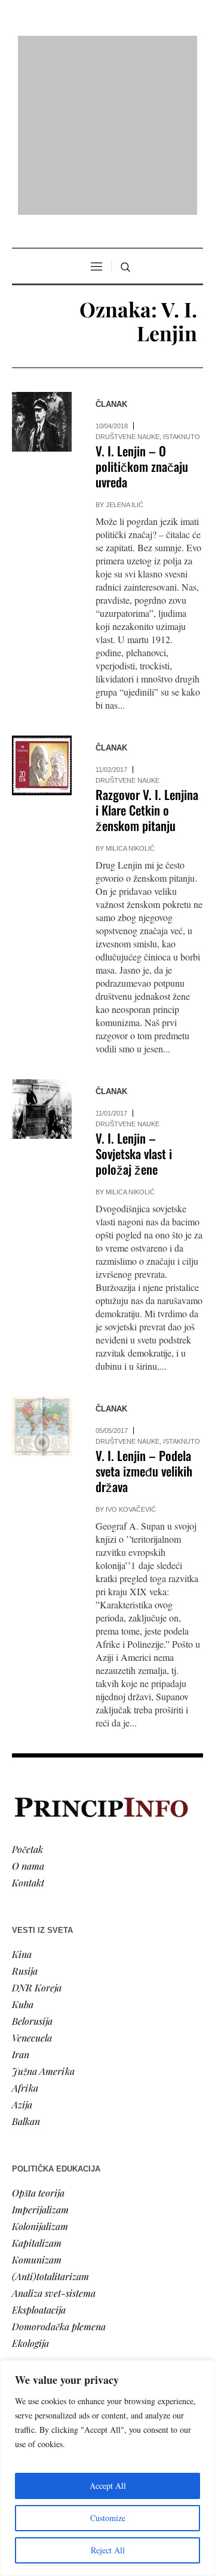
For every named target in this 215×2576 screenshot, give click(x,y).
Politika (28, 2277)
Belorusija (32, 1867)
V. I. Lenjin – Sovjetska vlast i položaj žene (134, 1000)
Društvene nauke (128, 283)
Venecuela (32, 1884)
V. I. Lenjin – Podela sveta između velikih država (144, 1318)
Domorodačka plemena (59, 2172)
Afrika (25, 1934)
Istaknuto (182, 283)
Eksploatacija (39, 2156)
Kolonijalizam (40, 2072)
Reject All (108, 2550)
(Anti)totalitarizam (50, 2122)
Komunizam (37, 2106)
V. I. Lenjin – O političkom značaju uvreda (142, 313)
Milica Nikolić (130, 695)
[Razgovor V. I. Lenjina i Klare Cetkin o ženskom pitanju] (42, 612)
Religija (27, 2344)
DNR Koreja (37, 1834)
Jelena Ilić (125, 351)
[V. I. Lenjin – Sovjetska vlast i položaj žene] (42, 956)
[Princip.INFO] (107, 49)
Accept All (108, 2486)
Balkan (26, 1967)
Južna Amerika (43, 1917)
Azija (22, 1950)
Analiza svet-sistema (54, 2139)
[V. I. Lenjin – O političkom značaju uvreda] (42, 268)
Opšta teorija (38, 2039)
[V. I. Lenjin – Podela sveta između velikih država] (42, 1273)
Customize (108, 2518)
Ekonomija (34, 2294)
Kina (22, 1800)
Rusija (25, 1817)
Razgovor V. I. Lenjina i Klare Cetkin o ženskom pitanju (147, 657)
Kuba (23, 1850)
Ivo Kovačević (131, 1356)
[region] (107, 2468)
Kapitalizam (37, 2089)
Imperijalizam (40, 2055)
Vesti (21, 2261)
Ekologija (30, 2189)
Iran (21, 1900)
